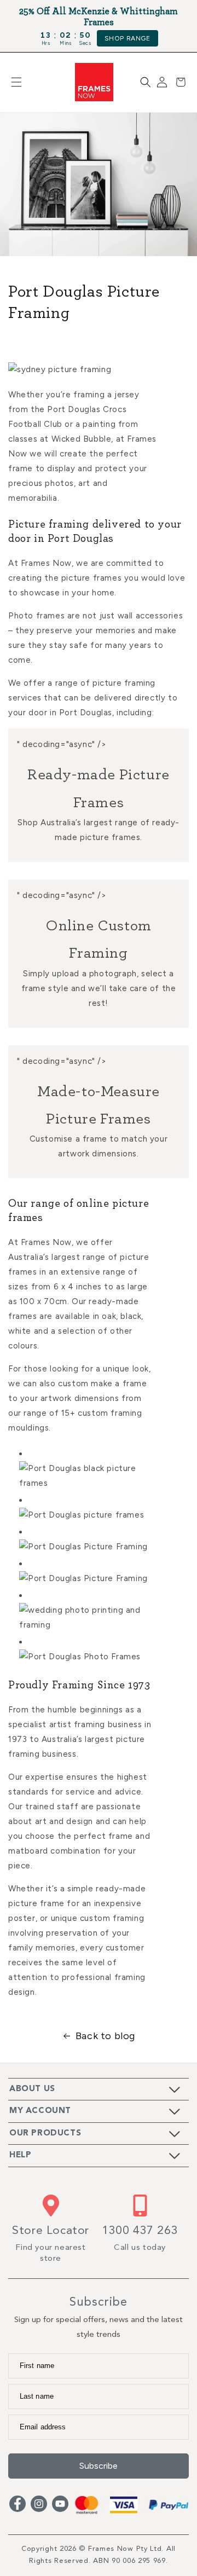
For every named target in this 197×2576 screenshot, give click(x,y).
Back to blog (105, 2036)
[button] (16, 82)
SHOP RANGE (128, 38)
